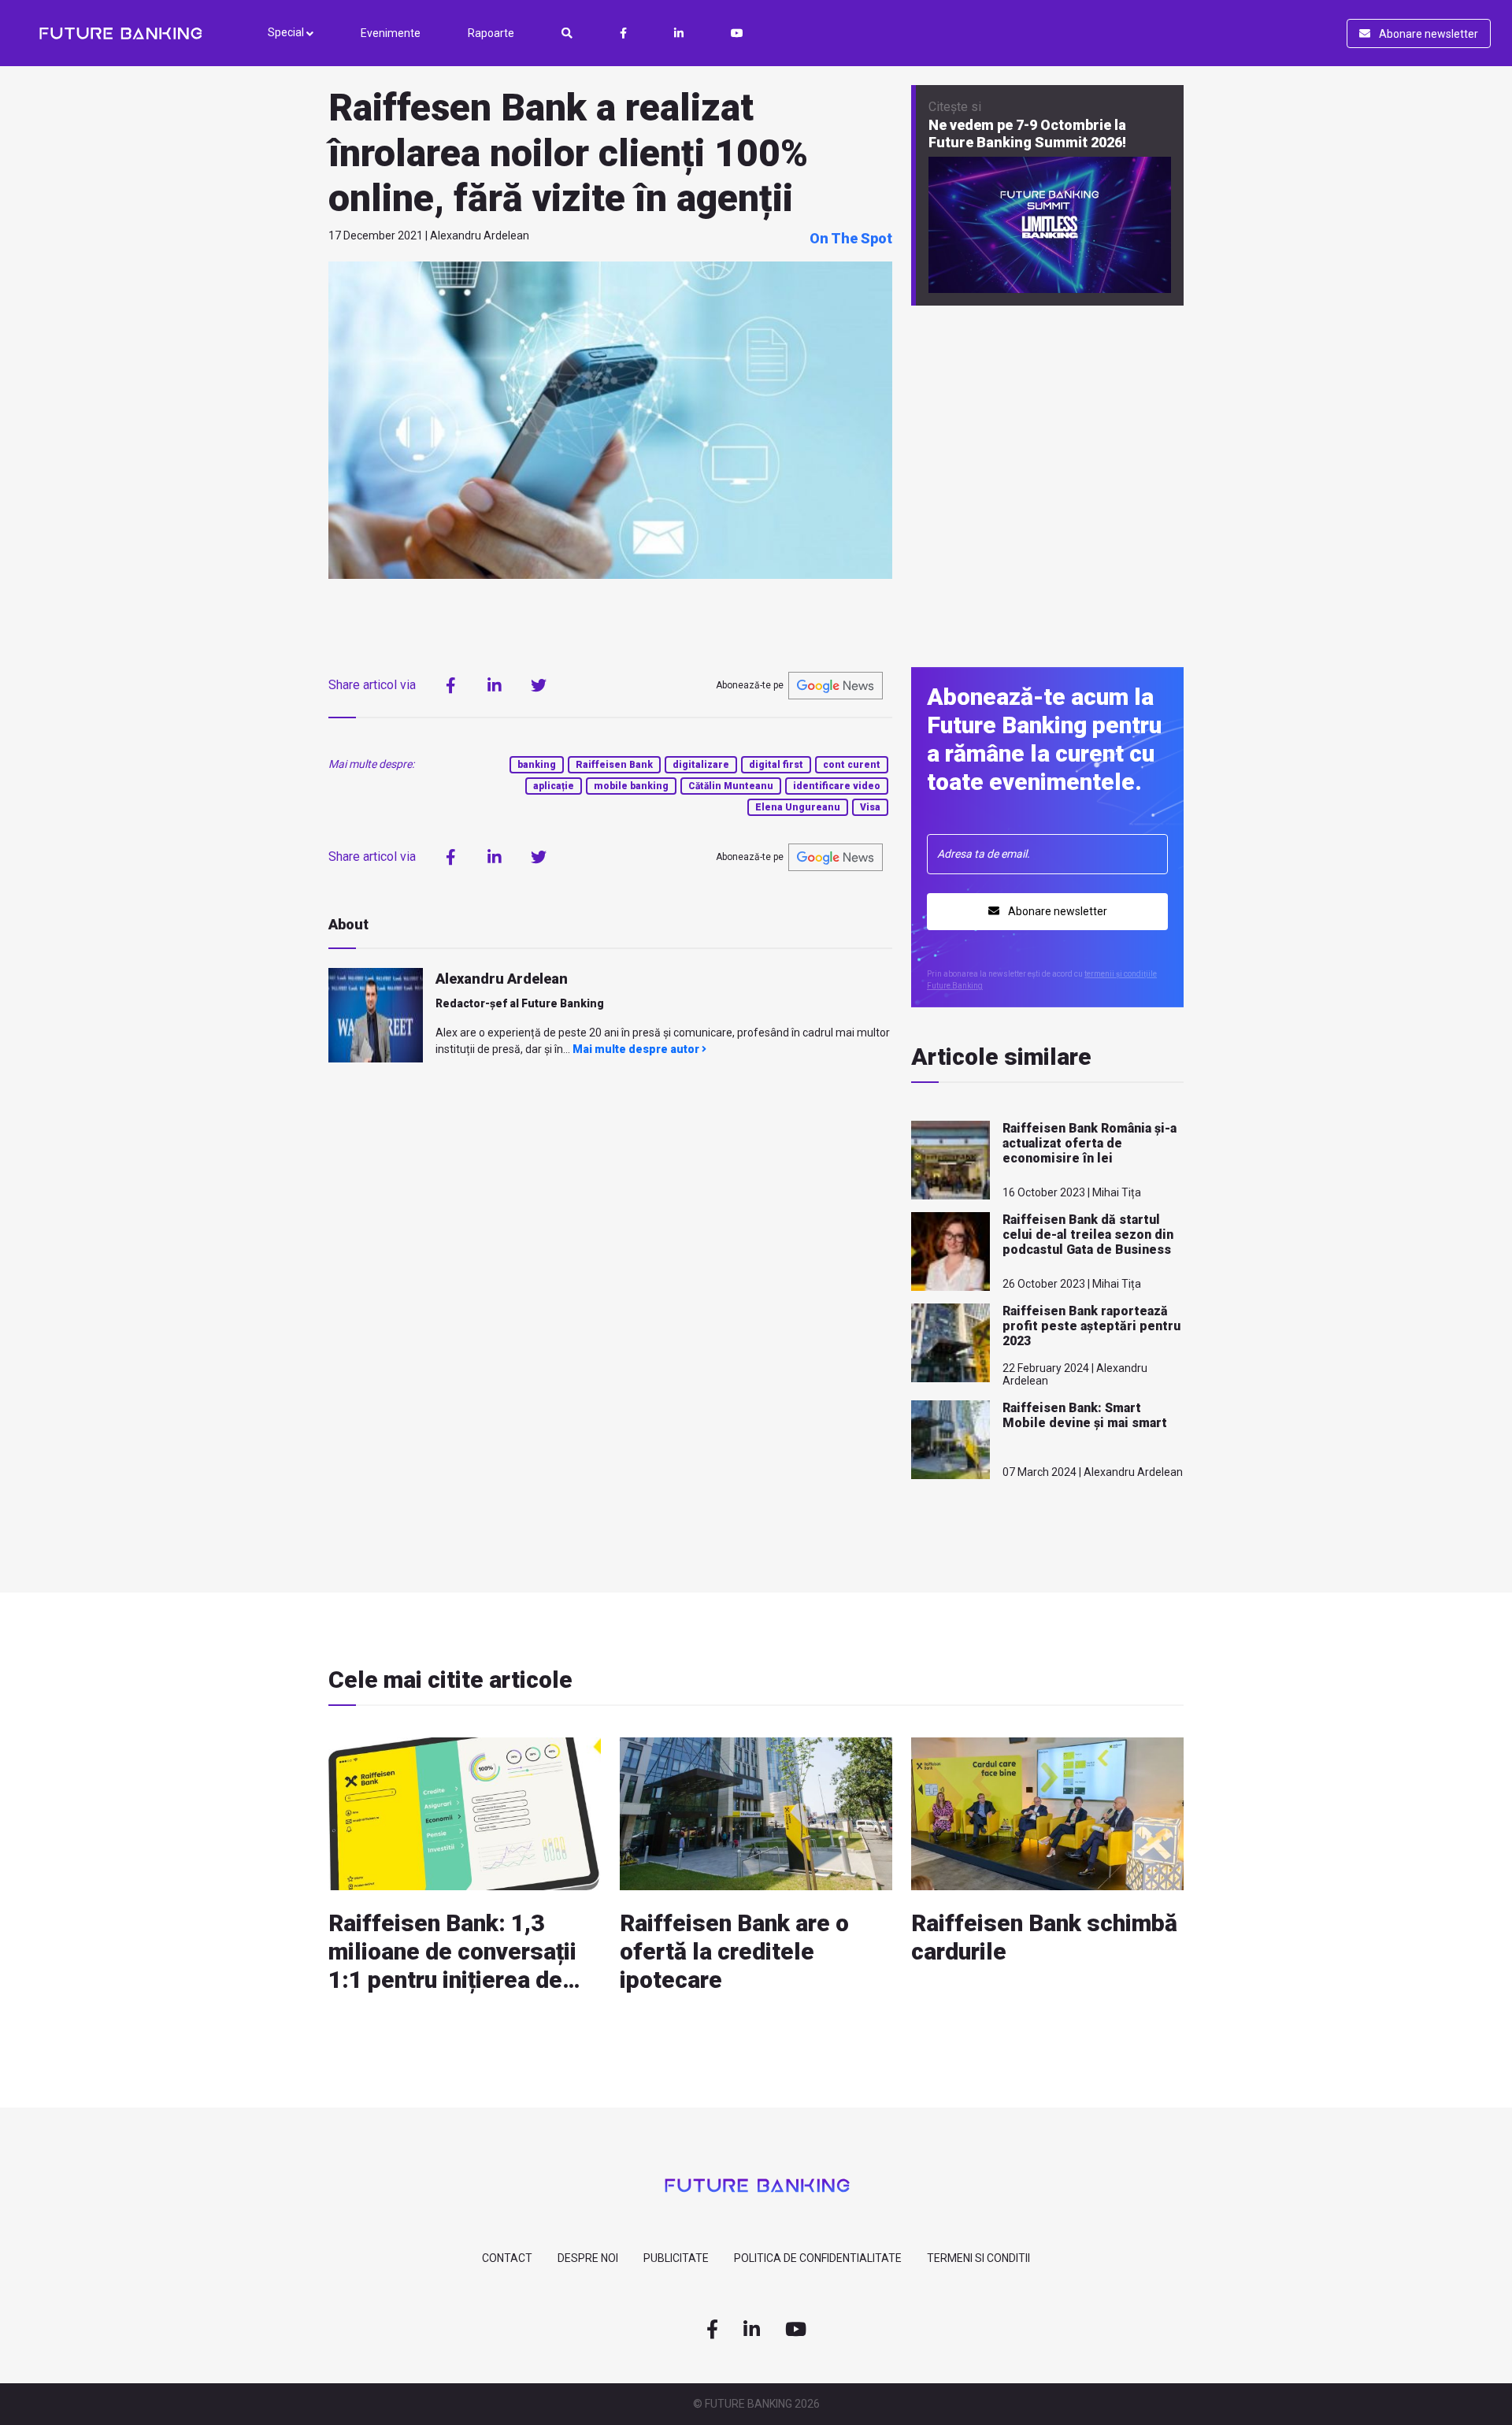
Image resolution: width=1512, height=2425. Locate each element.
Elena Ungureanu (798, 807)
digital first (776, 765)
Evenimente (391, 33)
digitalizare (701, 765)
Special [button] (287, 32)
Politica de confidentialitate (818, 2258)
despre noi (588, 2258)
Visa (870, 807)
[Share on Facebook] (450, 685)
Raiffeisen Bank (614, 765)
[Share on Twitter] (539, 685)
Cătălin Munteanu (731, 786)
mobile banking (631, 786)
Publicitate (676, 2258)
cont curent (852, 765)
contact (507, 2258)
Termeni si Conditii (978, 2258)
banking (537, 765)
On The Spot (851, 238)
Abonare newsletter (1427, 34)
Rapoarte (491, 33)
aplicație (554, 786)
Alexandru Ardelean (502, 979)
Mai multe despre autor (637, 1049)
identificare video (837, 786)
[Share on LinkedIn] (495, 685)
